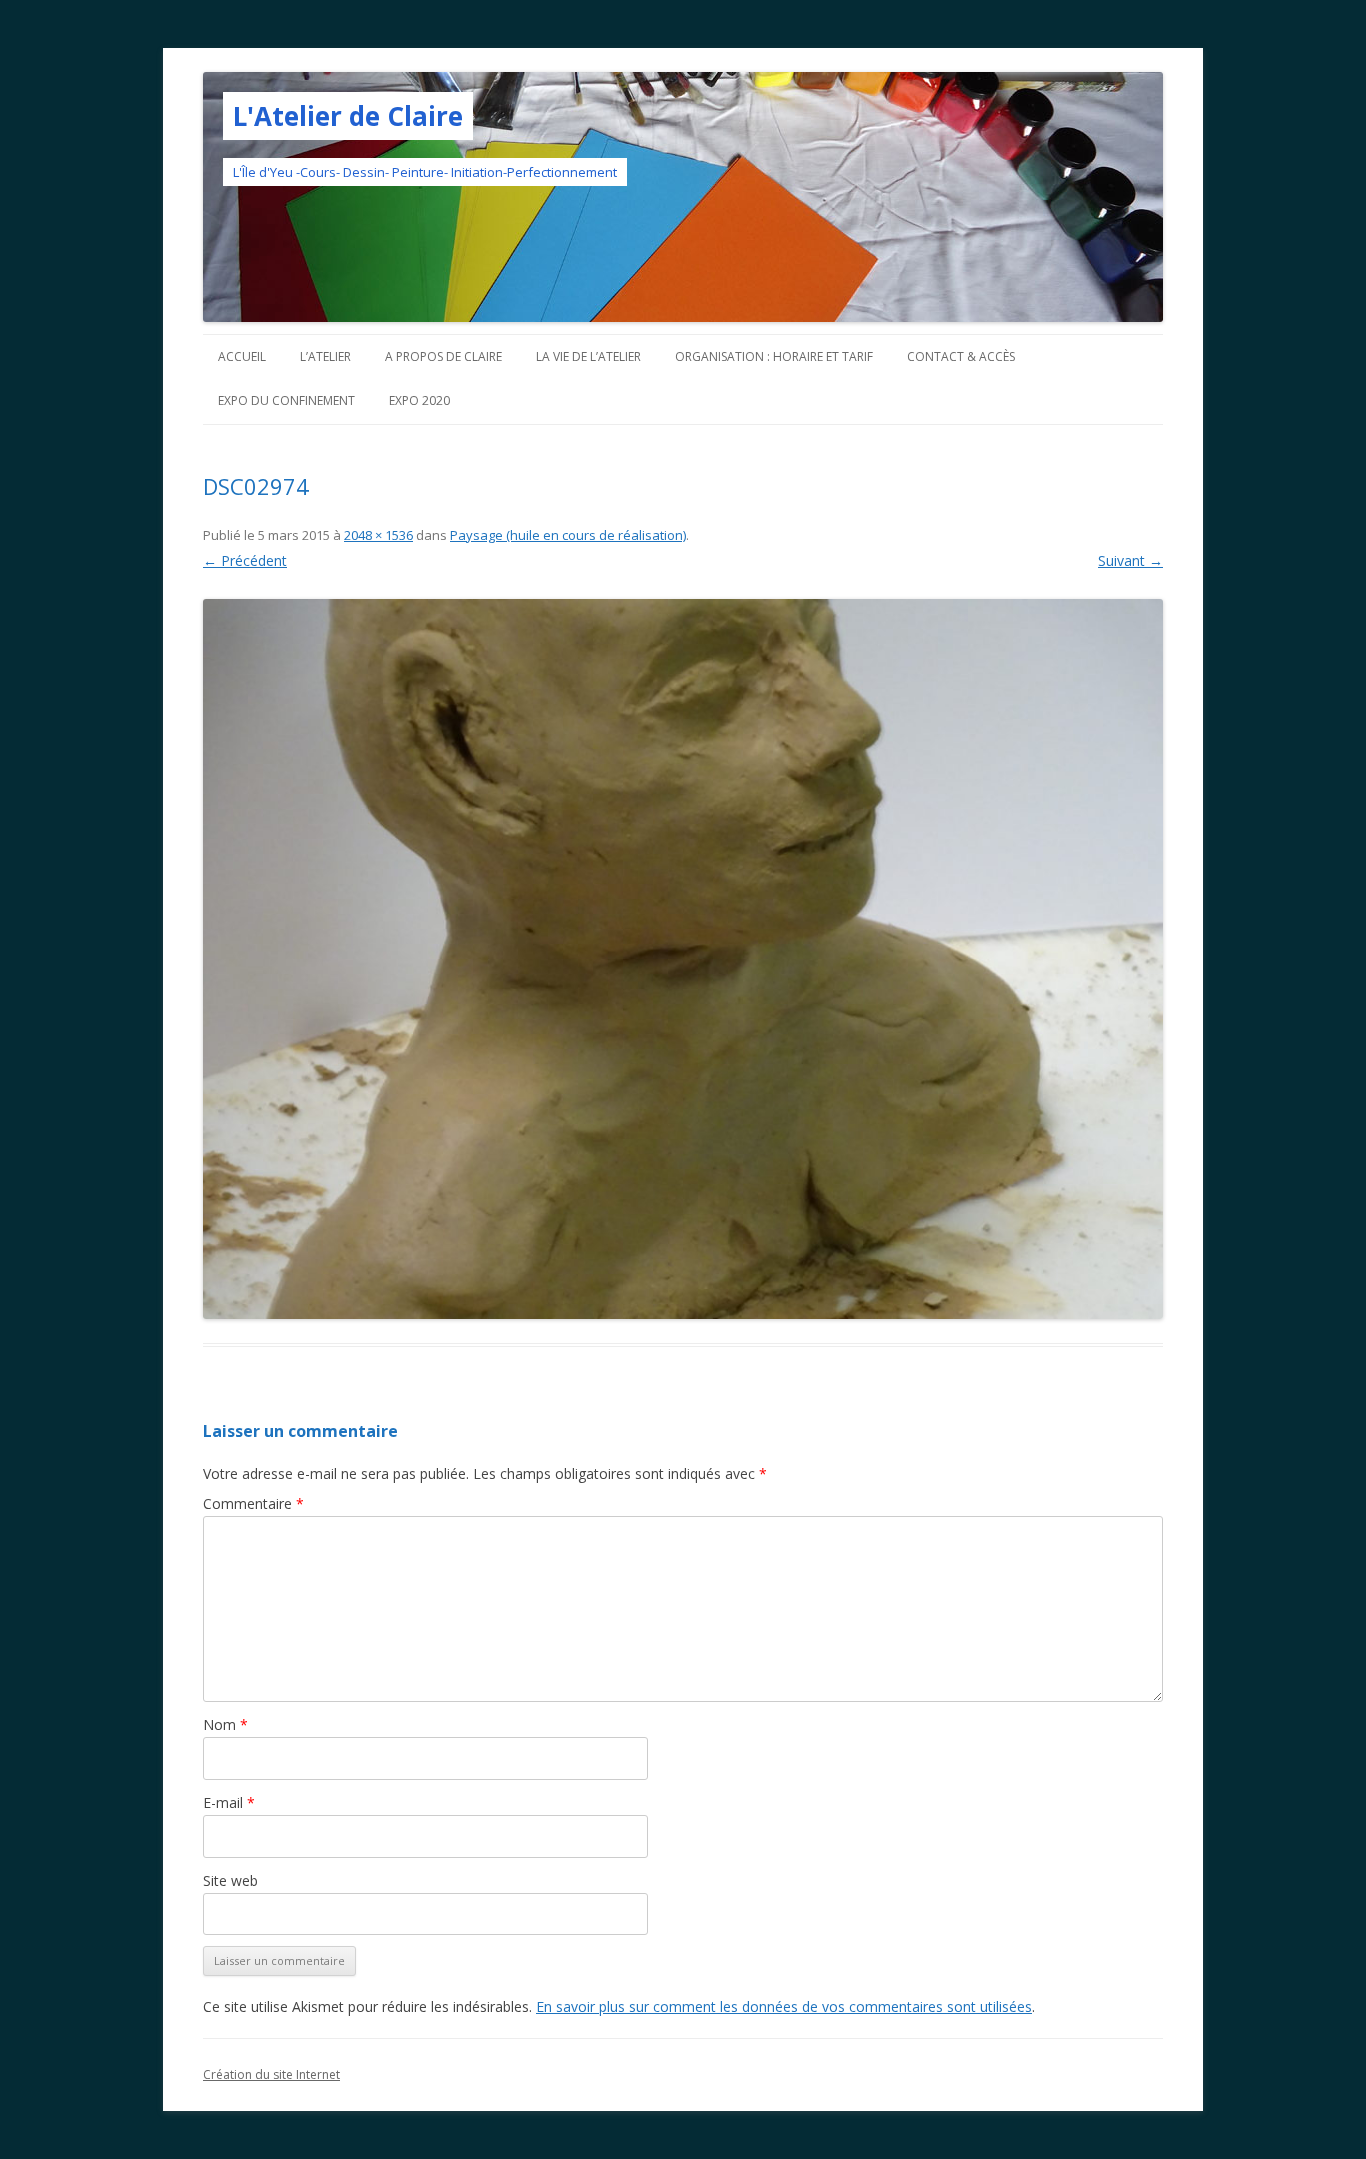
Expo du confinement (286, 400)
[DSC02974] (683, 959)
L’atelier (325, 356)
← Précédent (245, 560)
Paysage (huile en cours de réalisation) (568, 535)
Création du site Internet (271, 2074)
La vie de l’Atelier (588, 356)
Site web (230, 1880)
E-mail (229, 1802)
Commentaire (253, 1503)
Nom (225, 1724)
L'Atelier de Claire (348, 116)
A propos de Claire (443, 356)
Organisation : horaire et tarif (774, 356)
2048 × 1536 (378, 535)
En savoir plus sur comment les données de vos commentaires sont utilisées (784, 2006)
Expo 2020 (419, 400)
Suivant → (1130, 560)
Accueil (242, 356)
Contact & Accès (961, 356)
